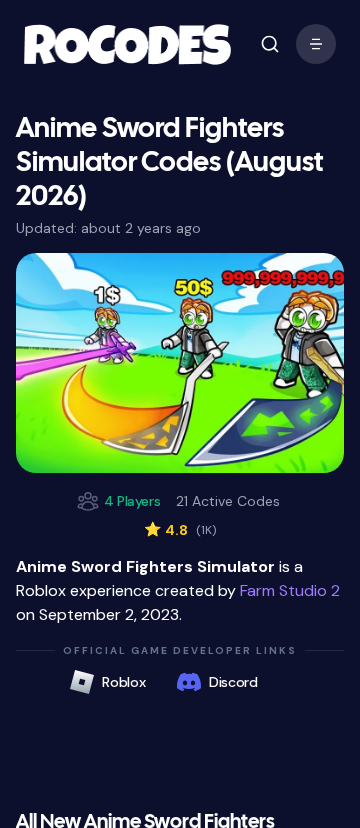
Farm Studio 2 (290, 590)
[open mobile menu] (270, 44)
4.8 (180, 530)
